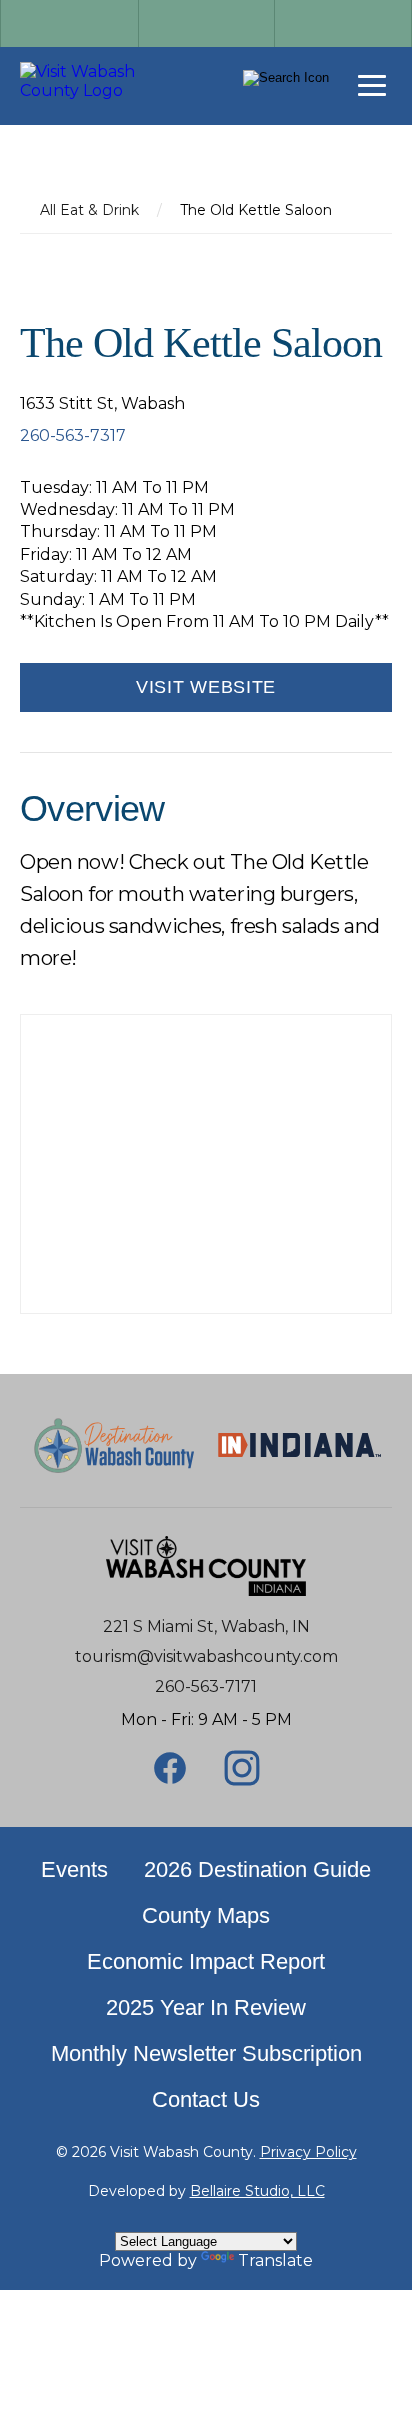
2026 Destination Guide (257, 1869)
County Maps (206, 1915)
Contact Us (206, 2099)
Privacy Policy (308, 2152)
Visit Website (206, 687)
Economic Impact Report (206, 1961)
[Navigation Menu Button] (372, 85)
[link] (100, 81)
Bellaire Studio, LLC (257, 2191)
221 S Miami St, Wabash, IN (206, 1626)
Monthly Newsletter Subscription (206, 2053)
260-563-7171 (206, 1686)
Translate (275, 2260)
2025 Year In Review (206, 2007)
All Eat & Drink (89, 210)
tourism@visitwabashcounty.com (206, 1656)
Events (74, 1869)
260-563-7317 (73, 435)
